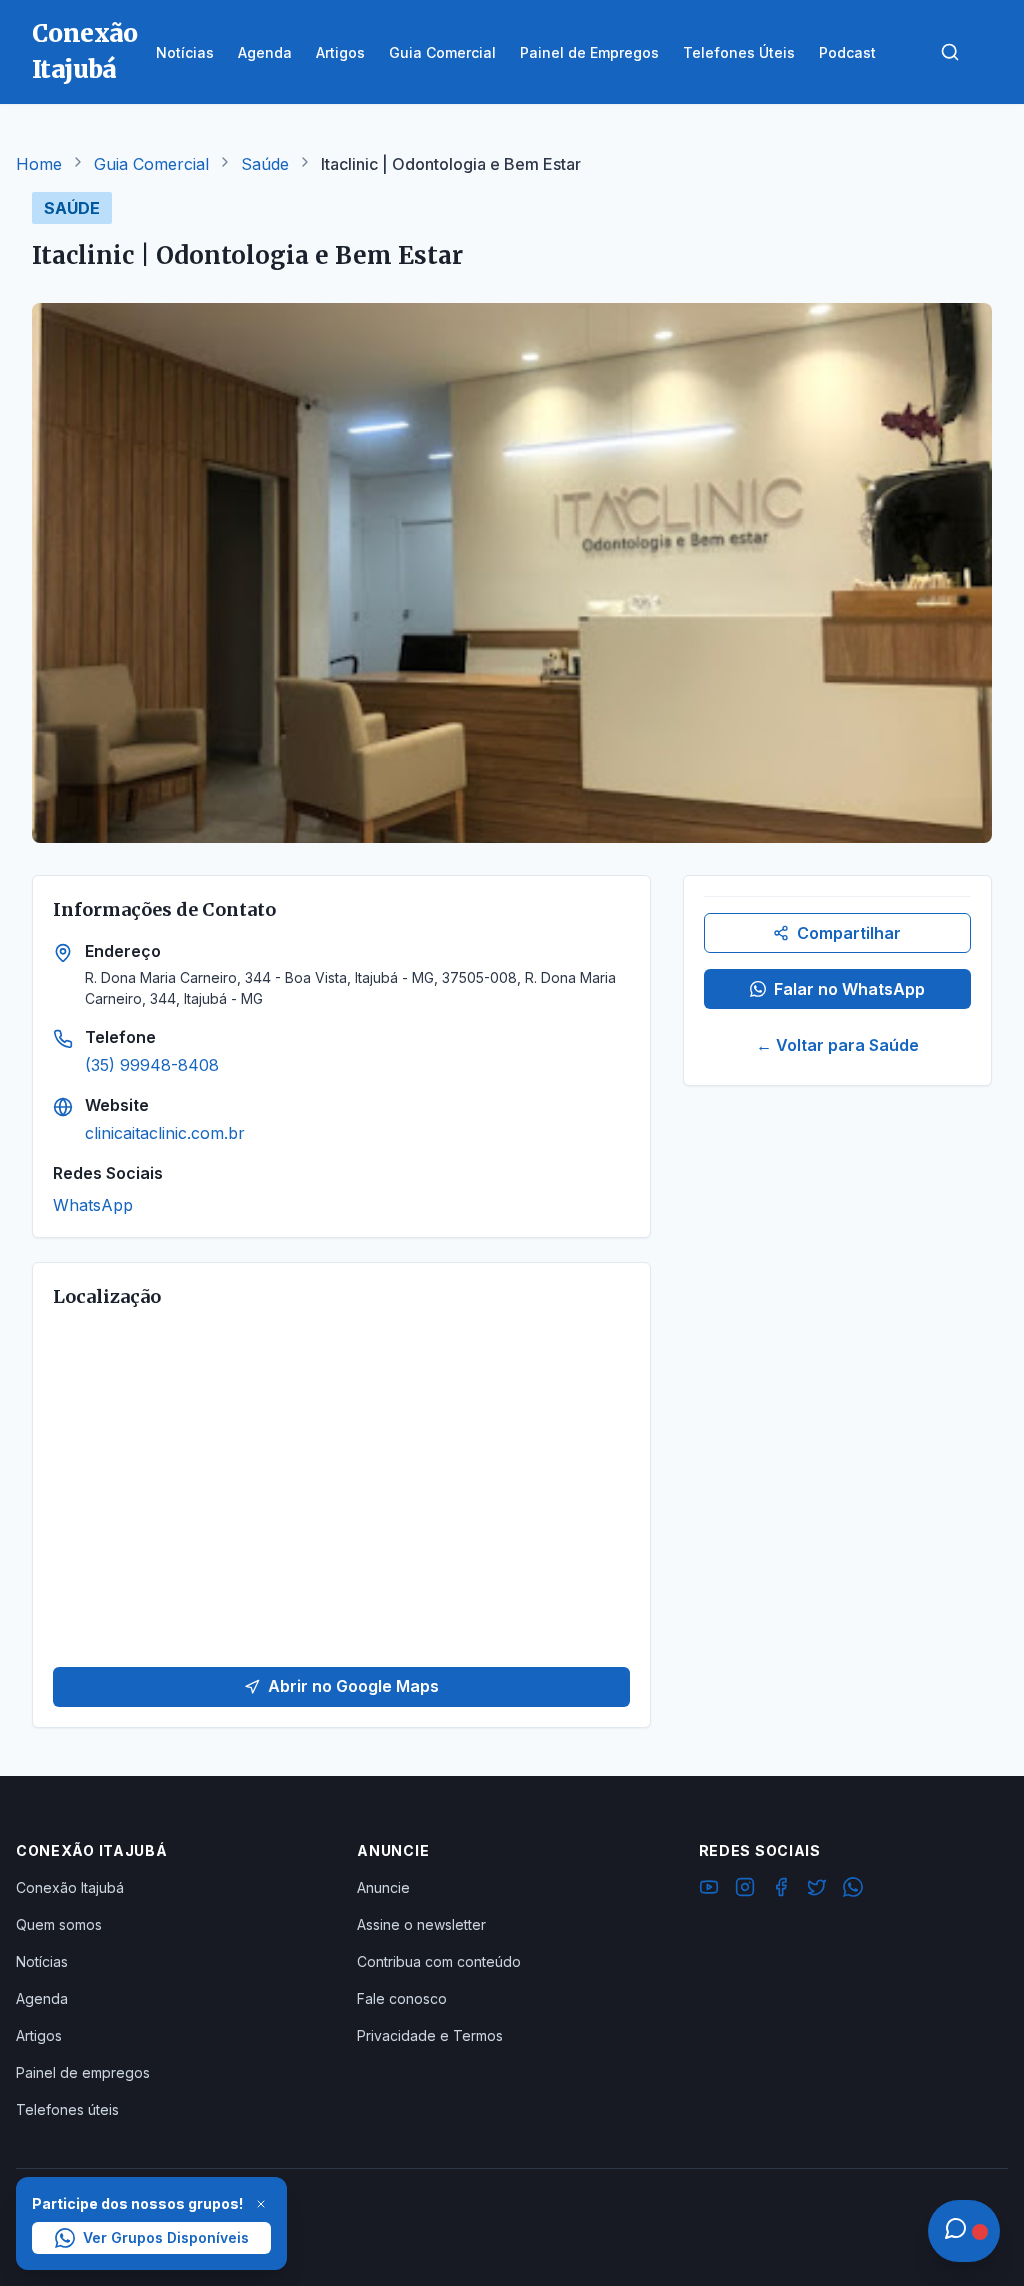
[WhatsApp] (853, 1890)
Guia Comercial (151, 164)
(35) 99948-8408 (152, 1065)
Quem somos (59, 1924)
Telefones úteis (67, 2109)
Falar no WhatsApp (849, 989)
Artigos (39, 2035)
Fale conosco (402, 1998)
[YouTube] (709, 1890)
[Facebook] (781, 1890)
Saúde (265, 164)
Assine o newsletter (421, 1924)
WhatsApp (93, 1205)
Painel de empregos (83, 2072)
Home (39, 164)
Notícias (42, 1961)
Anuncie (383, 1887)
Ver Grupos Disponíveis (166, 2237)
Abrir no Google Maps (353, 1686)
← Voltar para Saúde (837, 1045)
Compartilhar (849, 933)
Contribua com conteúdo (439, 1961)
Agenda (42, 1998)
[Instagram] (745, 1890)
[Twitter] (817, 1890)
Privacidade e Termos (430, 2035)
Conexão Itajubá (70, 1887)
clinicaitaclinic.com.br (165, 1133)
